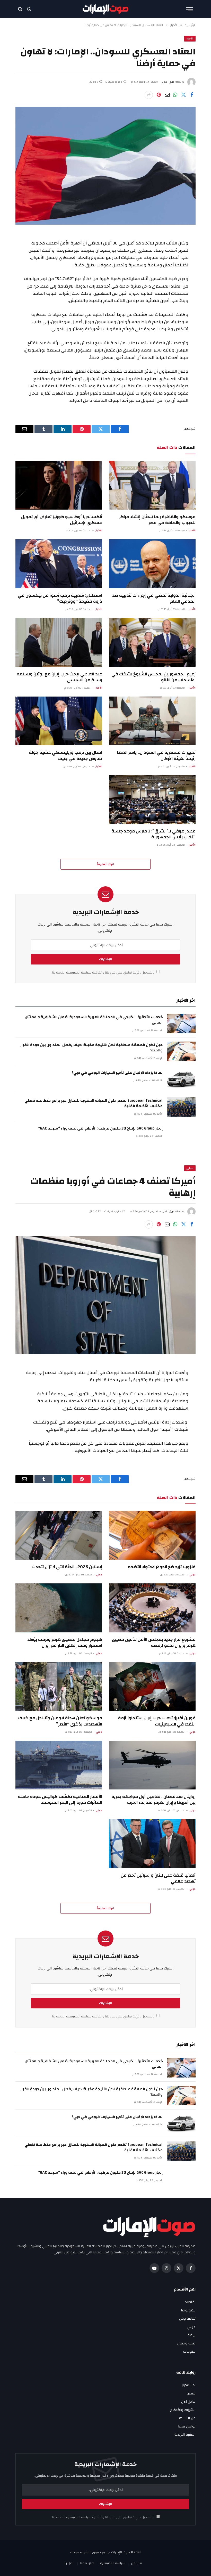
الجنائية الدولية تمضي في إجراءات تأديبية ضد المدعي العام (154, 598)
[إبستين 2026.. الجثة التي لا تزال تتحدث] (59, 1535)
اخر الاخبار (189, 2385)
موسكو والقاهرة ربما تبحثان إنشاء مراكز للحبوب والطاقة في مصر (157, 520)
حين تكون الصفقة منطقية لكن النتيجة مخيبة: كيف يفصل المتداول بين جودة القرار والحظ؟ (91, 1048)
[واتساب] (175, 95)
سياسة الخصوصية (78, 973)
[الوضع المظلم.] (29, 9)
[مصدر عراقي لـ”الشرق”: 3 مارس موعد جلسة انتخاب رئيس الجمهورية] (152, 800)
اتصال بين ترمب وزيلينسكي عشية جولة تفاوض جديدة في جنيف (65, 755)
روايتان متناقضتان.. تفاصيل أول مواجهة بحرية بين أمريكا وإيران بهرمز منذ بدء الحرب (153, 1800)
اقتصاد (190, 2302)
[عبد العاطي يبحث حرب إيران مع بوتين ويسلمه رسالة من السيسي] (59, 642)
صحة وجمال (186, 2343)
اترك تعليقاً (105, 864)
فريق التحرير (168, 82)
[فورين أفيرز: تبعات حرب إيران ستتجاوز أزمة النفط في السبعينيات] (152, 1687)
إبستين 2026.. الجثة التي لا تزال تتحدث (67, 1567)
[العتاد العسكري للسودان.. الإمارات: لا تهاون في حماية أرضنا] (105, 166)
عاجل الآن (188, 2402)
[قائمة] (190, 9)
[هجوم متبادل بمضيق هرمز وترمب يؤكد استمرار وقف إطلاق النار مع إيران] (59, 1608)
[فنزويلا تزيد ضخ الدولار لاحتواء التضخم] (152, 1535)
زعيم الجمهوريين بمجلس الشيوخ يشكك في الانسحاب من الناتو (153, 677)
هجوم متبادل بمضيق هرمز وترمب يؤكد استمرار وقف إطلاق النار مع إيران (65, 1642)
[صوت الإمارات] (106, 9)
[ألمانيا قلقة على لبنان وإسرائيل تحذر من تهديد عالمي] (152, 1844)
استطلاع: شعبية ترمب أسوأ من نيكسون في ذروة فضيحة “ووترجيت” (60, 598)
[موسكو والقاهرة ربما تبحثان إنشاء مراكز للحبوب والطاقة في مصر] (152, 485)
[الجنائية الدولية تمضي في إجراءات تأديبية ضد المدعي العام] (152, 564)
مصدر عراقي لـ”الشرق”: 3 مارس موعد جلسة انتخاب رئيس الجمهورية (153, 834)
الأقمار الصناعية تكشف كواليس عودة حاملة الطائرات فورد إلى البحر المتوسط (60, 1800)
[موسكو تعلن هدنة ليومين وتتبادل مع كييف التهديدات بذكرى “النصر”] (59, 1687)
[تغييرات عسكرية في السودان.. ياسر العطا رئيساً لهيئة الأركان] (152, 721)
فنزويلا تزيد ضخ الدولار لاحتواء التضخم (161, 1567)
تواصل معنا (187, 2426)
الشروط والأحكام (183, 2410)
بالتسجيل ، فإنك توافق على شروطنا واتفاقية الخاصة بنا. (103, 973)
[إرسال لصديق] (167, 95)
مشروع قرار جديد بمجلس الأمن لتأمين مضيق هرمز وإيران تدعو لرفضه (154, 1642)
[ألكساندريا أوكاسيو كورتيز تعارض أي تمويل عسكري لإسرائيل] (59, 485)
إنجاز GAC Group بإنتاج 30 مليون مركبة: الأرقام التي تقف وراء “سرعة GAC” (100, 1128)
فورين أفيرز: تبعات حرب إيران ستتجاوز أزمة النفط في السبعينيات (157, 1721)
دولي (190, 1168)
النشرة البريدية (185, 2435)
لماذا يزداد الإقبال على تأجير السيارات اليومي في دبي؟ (117, 1073)
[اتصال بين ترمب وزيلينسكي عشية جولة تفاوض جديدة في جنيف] (59, 721)
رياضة (192, 2335)
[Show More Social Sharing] (149, 95)
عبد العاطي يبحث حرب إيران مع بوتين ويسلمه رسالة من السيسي (59, 677)
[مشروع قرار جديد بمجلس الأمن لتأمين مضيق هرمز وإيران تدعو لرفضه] (152, 1608)
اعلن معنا (87, 2563)
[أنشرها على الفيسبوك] (192, 95)
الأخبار (190, 39)
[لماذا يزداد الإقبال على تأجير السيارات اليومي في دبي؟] (181, 1079)
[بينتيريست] (159, 95)
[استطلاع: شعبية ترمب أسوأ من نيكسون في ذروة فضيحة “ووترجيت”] (59, 564)
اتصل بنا (69, 2563)
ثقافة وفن (187, 2319)
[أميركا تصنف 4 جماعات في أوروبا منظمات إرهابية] (105, 1295)
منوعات (189, 2352)
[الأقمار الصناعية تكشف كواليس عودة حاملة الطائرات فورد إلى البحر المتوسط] (59, 1765)
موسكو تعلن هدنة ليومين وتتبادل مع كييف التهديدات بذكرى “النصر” (60, 1721)
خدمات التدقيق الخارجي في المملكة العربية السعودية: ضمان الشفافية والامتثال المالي (94, 1020)
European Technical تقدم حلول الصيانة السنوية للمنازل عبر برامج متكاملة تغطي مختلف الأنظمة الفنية (94, 1103)
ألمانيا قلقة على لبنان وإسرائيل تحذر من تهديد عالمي (158, 1878)
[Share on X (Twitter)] (183, 95)
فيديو (191, 2393)
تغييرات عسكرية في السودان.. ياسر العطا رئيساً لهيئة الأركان (156, 755)
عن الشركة (187, 2418)
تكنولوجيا (188, 2310)
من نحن (137, 2563)
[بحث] (21, 9)
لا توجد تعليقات (114, 82)
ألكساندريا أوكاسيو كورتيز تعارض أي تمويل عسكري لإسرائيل (62, 520)
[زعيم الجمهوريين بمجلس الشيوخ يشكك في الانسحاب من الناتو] (152, 642)
